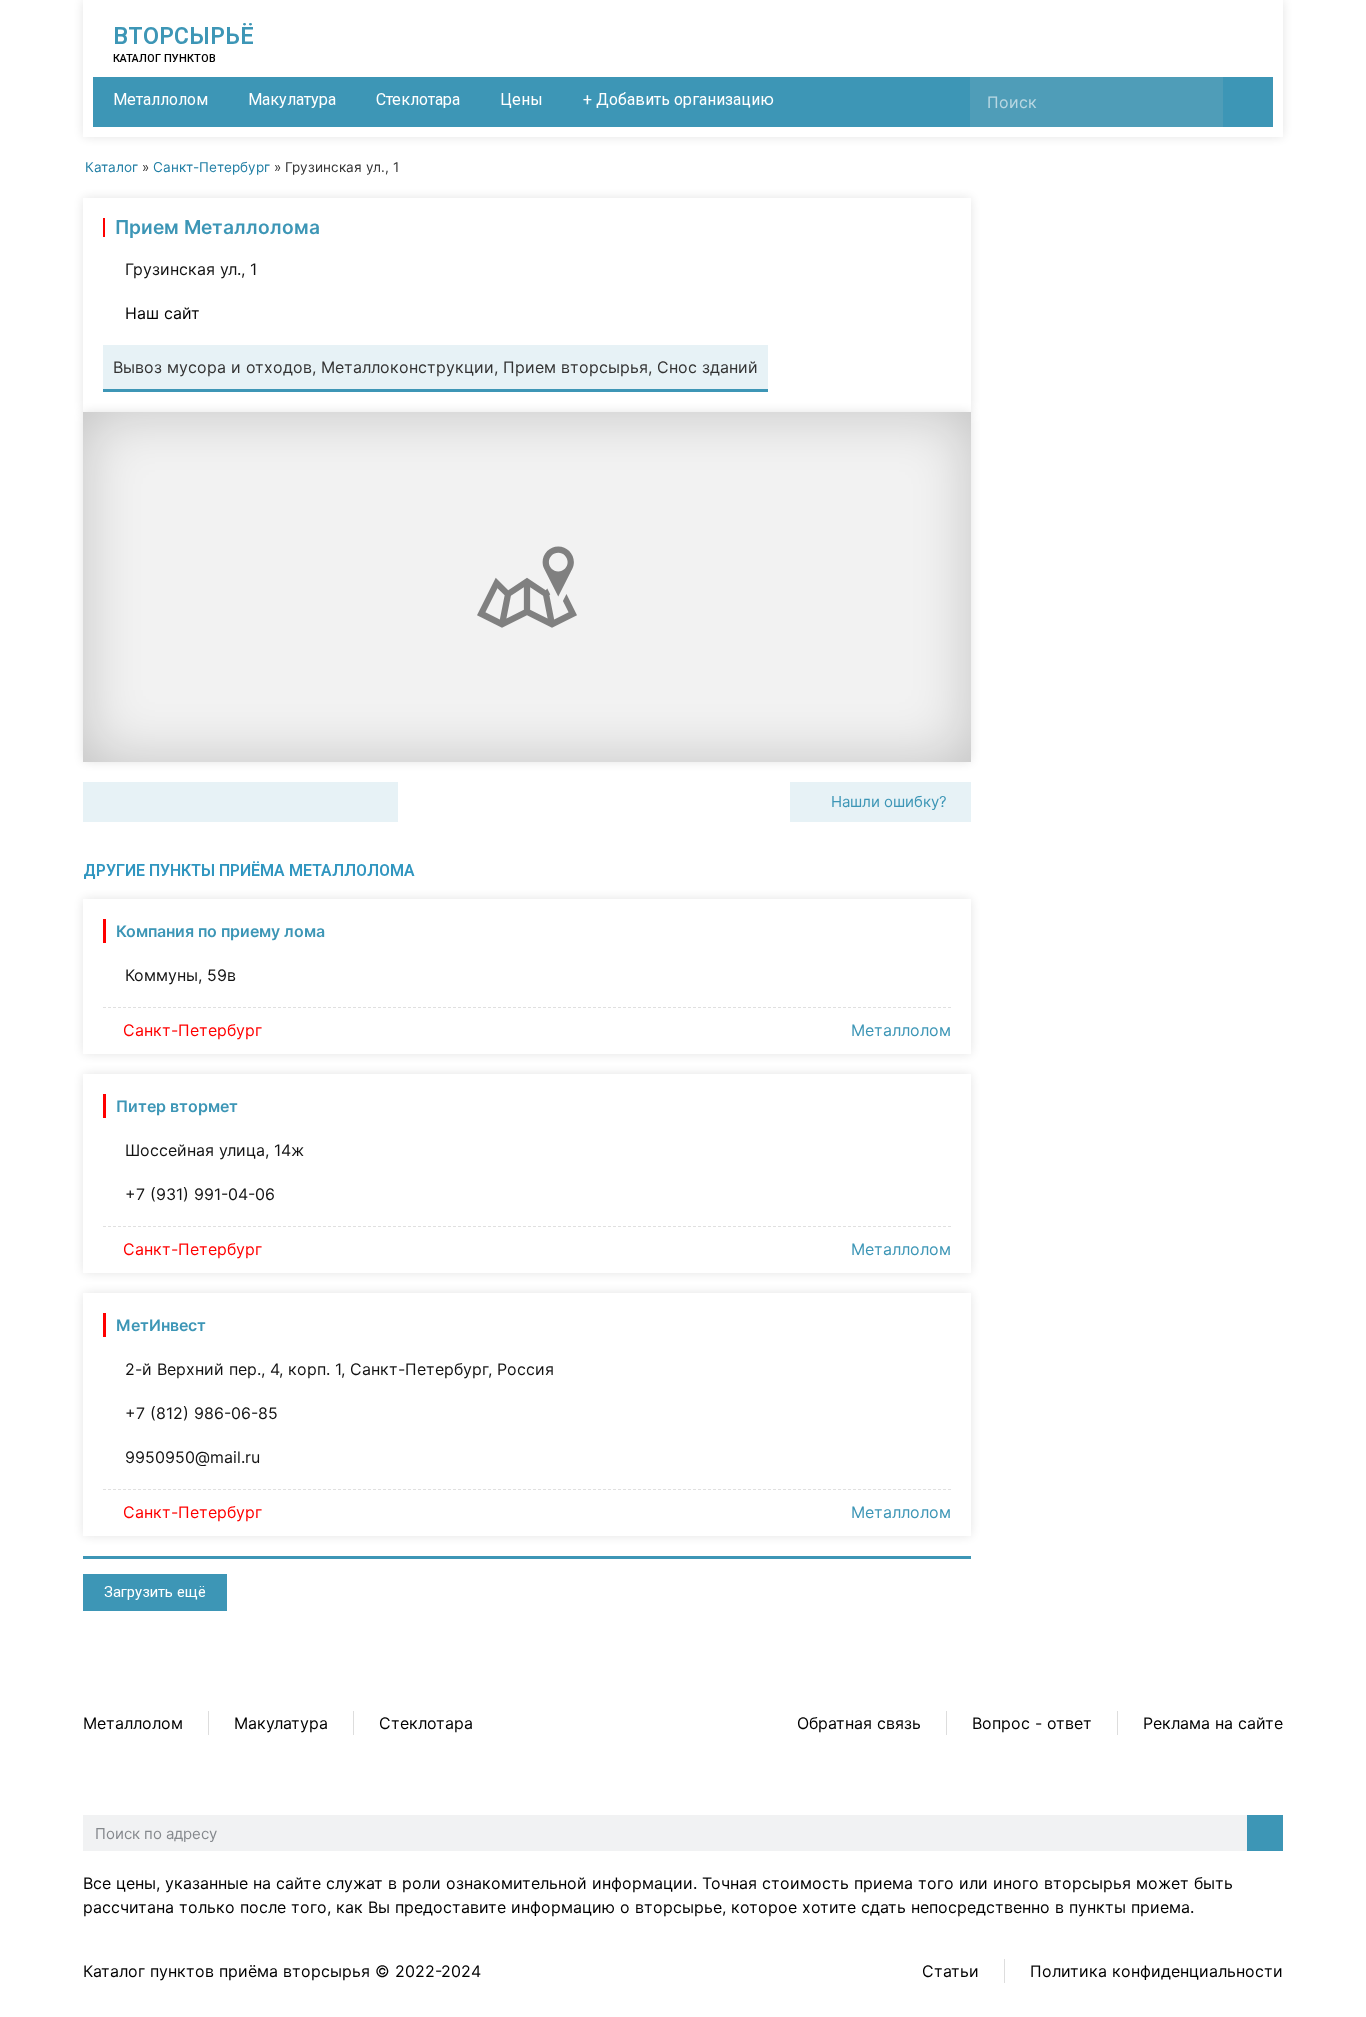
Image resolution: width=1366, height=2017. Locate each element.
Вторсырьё (183, 36)
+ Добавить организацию (678, 99)
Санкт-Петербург (211, 167)
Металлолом (160, 99)
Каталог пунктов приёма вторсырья (226, 1971)
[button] (105, 802)
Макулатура (292, 99)
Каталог (111, 167)
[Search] (1248, 102)
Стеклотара (418, 99)
